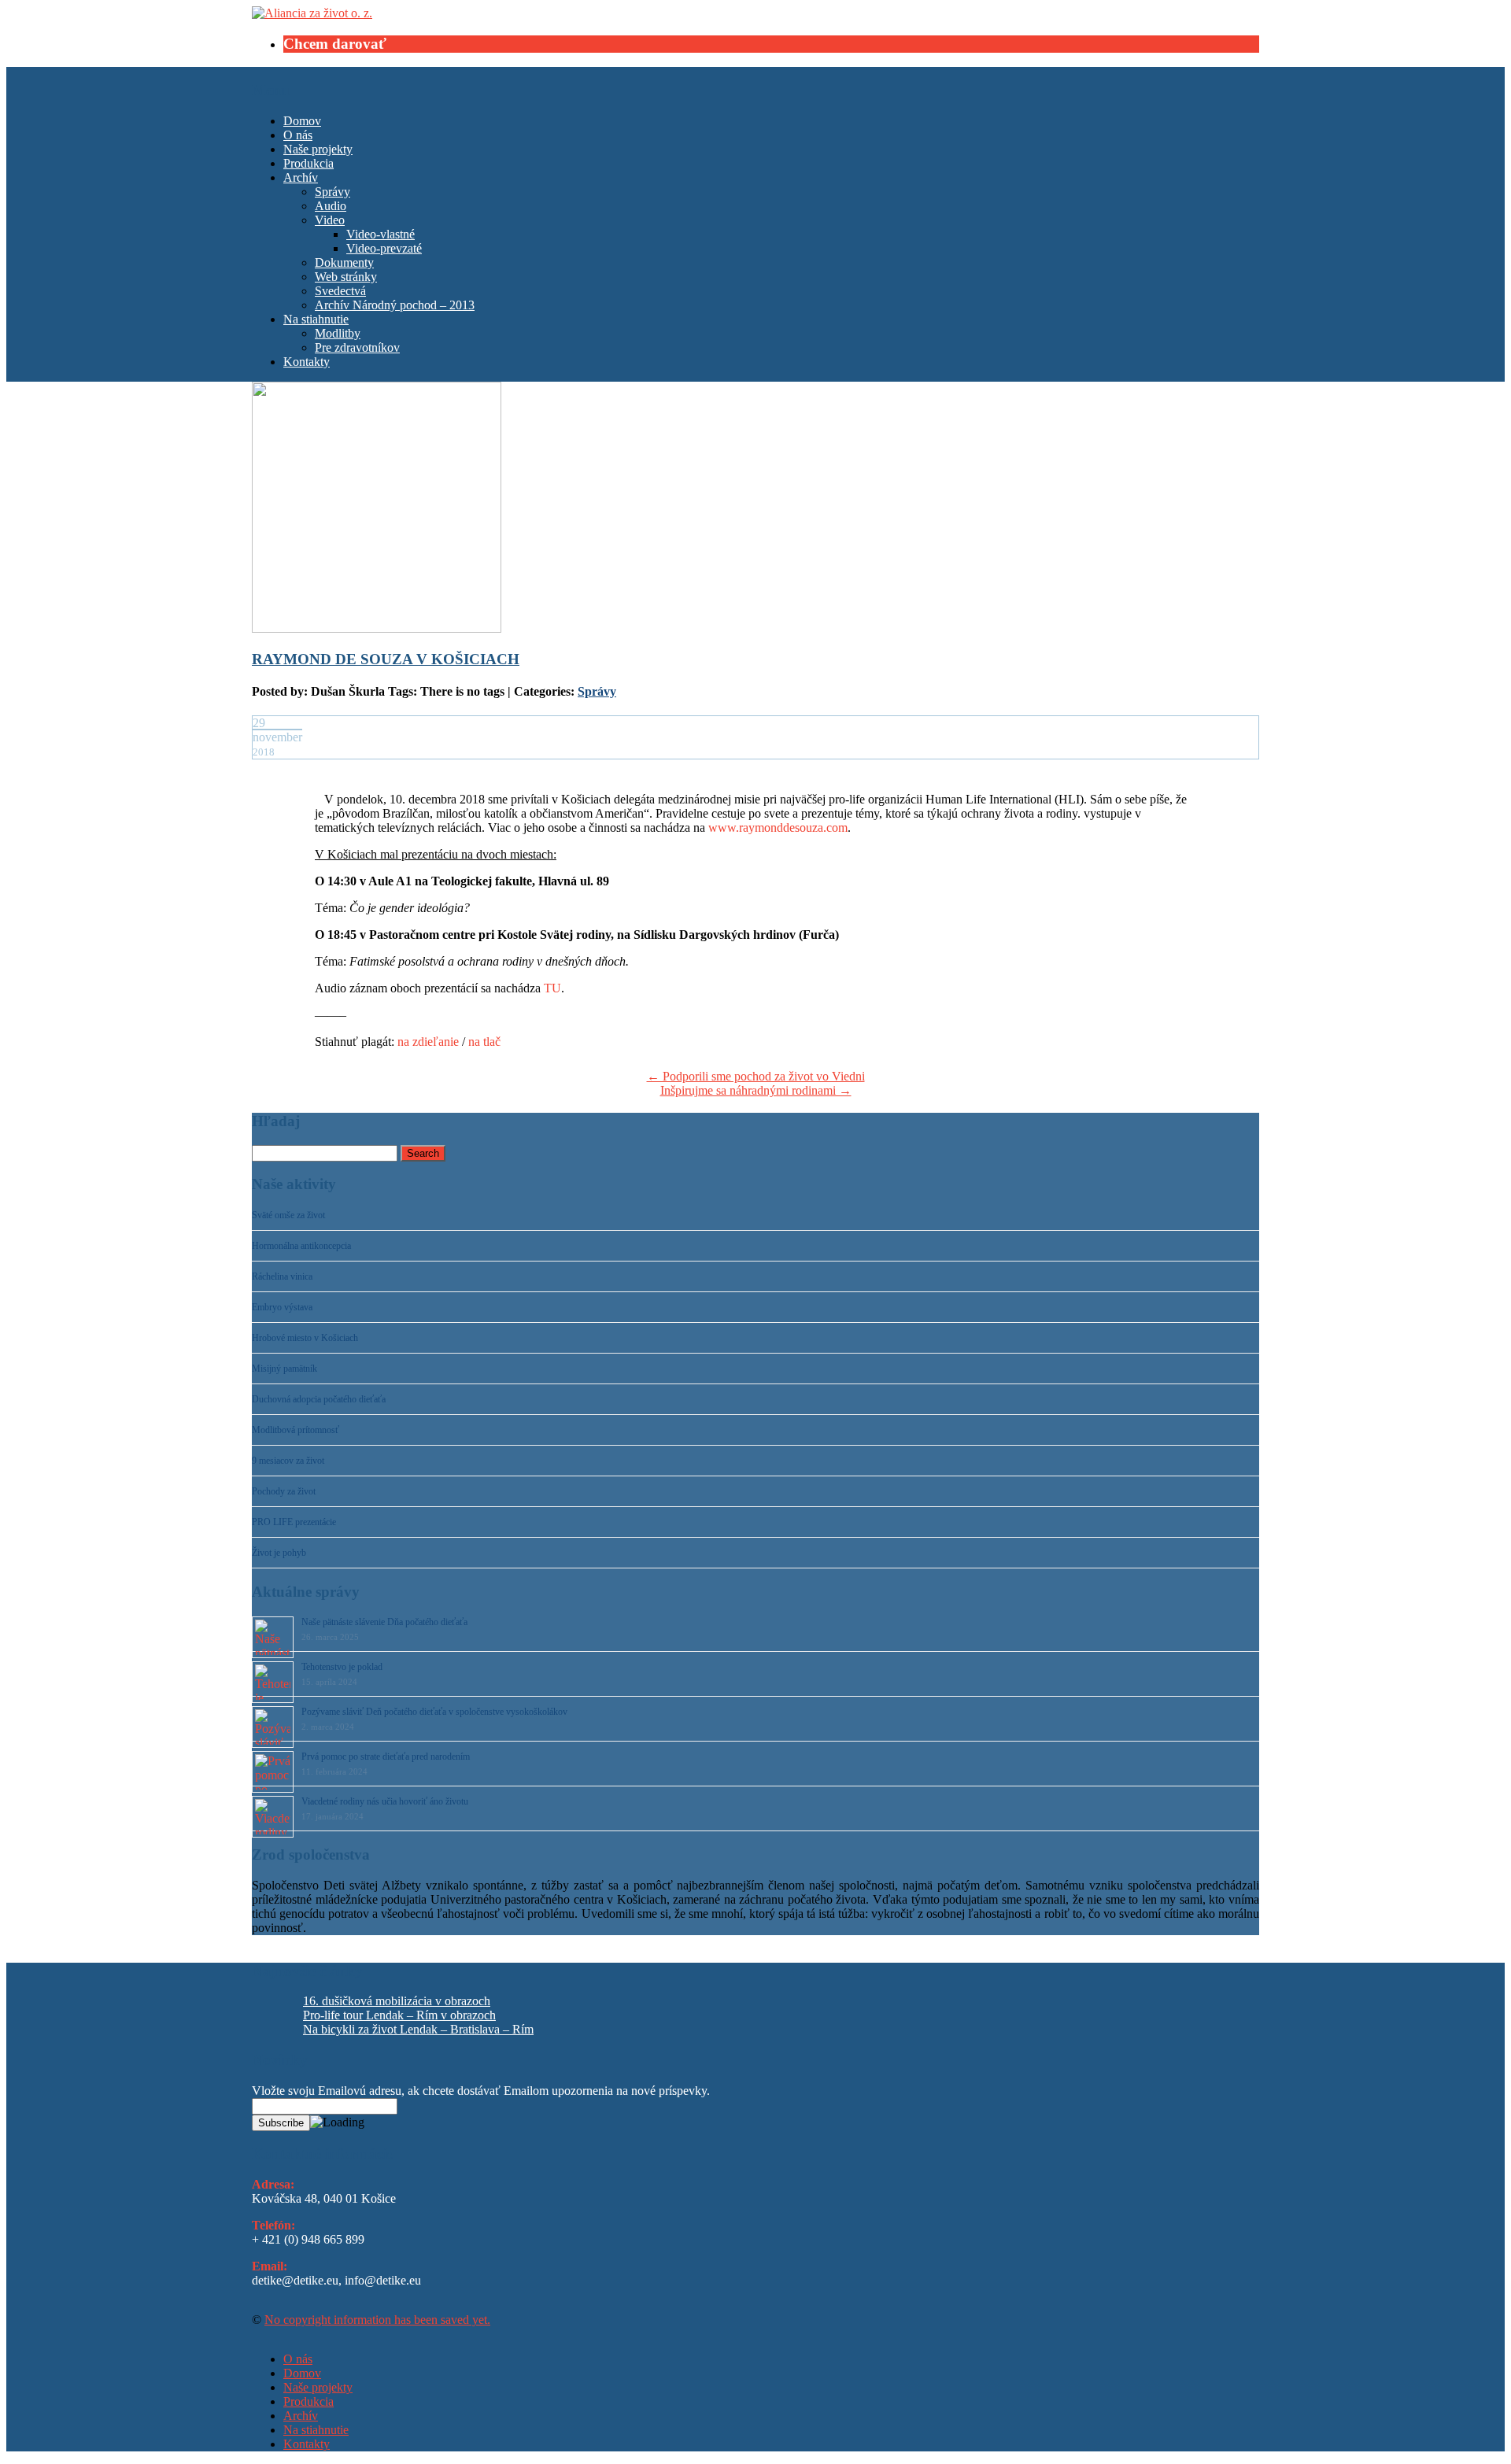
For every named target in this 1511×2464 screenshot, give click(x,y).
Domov (302, 121)
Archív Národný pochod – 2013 (395, 305)
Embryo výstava (282, 1307)
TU (552, 988)
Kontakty (307, 362)
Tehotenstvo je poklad (342, 1667)
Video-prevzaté (384, 248)
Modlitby (338, 333)
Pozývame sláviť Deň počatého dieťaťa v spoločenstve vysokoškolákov (434, 1712)
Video (330, 220)
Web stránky (346, 277)
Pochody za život (284, 1491)
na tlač (484, 1042)
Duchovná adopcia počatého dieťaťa (319, 1399)
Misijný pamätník (284, 1369)
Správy (332, 192)
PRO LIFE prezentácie (294, 1522)
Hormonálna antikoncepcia (301, 1246)
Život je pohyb (279, 1553)
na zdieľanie (428, 1042)
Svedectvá (340, 291)
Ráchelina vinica (282, 1276)
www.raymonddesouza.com (778, 827)
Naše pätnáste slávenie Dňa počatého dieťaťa (384, 1622)
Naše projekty (318, 149)
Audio (331, 206)
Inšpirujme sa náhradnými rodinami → (756, 1090)
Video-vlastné (381, 234)
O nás (298, 135)
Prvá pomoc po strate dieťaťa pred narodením (386, 1757)
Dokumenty (344, 262)
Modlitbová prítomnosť (296, 1430)
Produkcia (308, 163)
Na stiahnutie (316, 319)
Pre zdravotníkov (357, 347)
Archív (301, 177)
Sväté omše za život (288, 1215)
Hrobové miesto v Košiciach (305, 1338)
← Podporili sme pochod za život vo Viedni (756, 1076)
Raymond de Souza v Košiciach (386, 659)
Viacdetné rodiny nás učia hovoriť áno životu (385, 1801)
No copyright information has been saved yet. (377, 2320)
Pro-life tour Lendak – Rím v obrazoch (399, 2015)
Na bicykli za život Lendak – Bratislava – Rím (418, 2029)
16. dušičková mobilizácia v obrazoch (397, 2001)
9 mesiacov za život (288, 1461)
